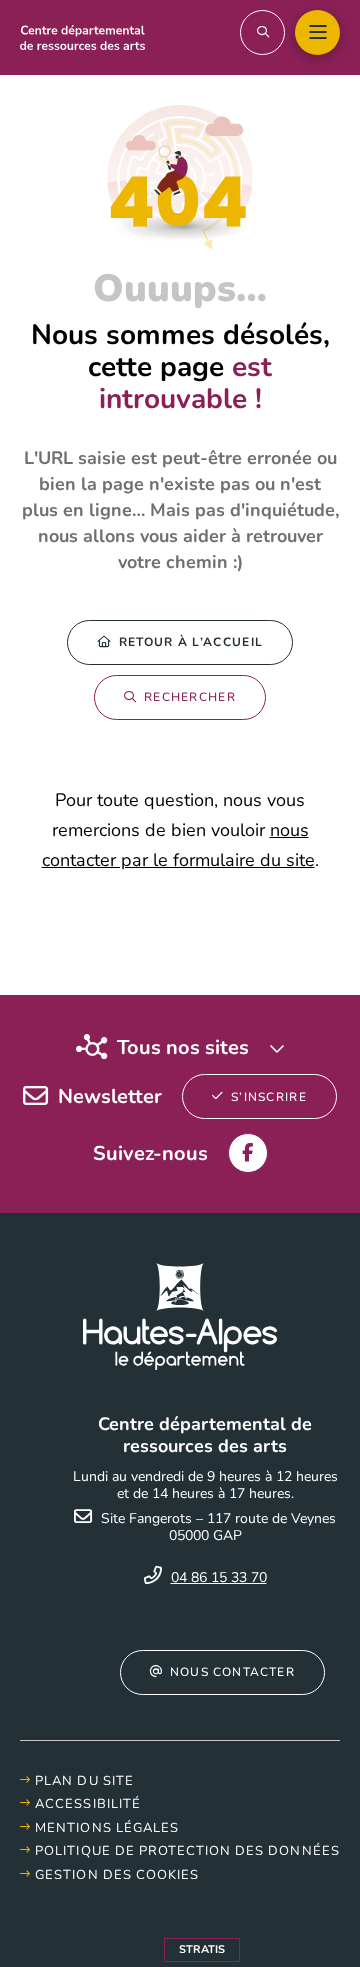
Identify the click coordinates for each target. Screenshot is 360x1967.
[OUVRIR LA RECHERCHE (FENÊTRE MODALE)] (262, 32)
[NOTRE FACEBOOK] (248, 1153)
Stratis (202, 1949)
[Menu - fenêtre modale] (317, 32)
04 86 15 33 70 (219, 1577)
